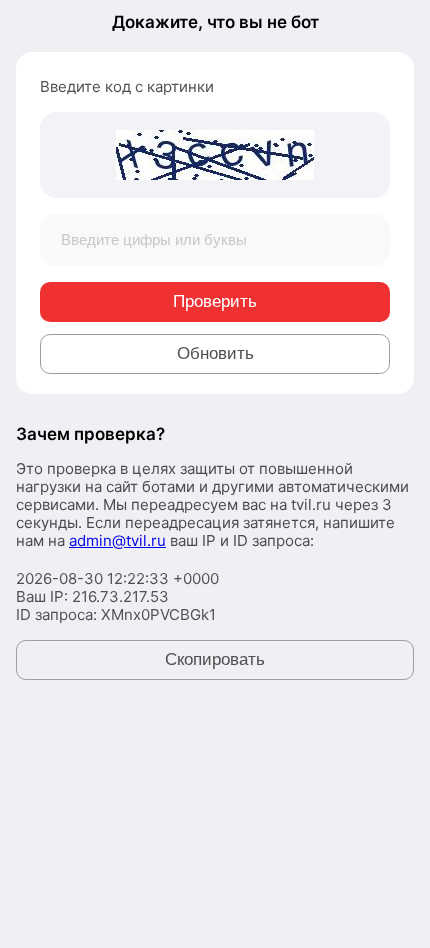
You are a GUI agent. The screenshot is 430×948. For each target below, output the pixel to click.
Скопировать (215, 659)
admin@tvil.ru (117, 540)
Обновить (215, 353)
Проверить (215, 301)
